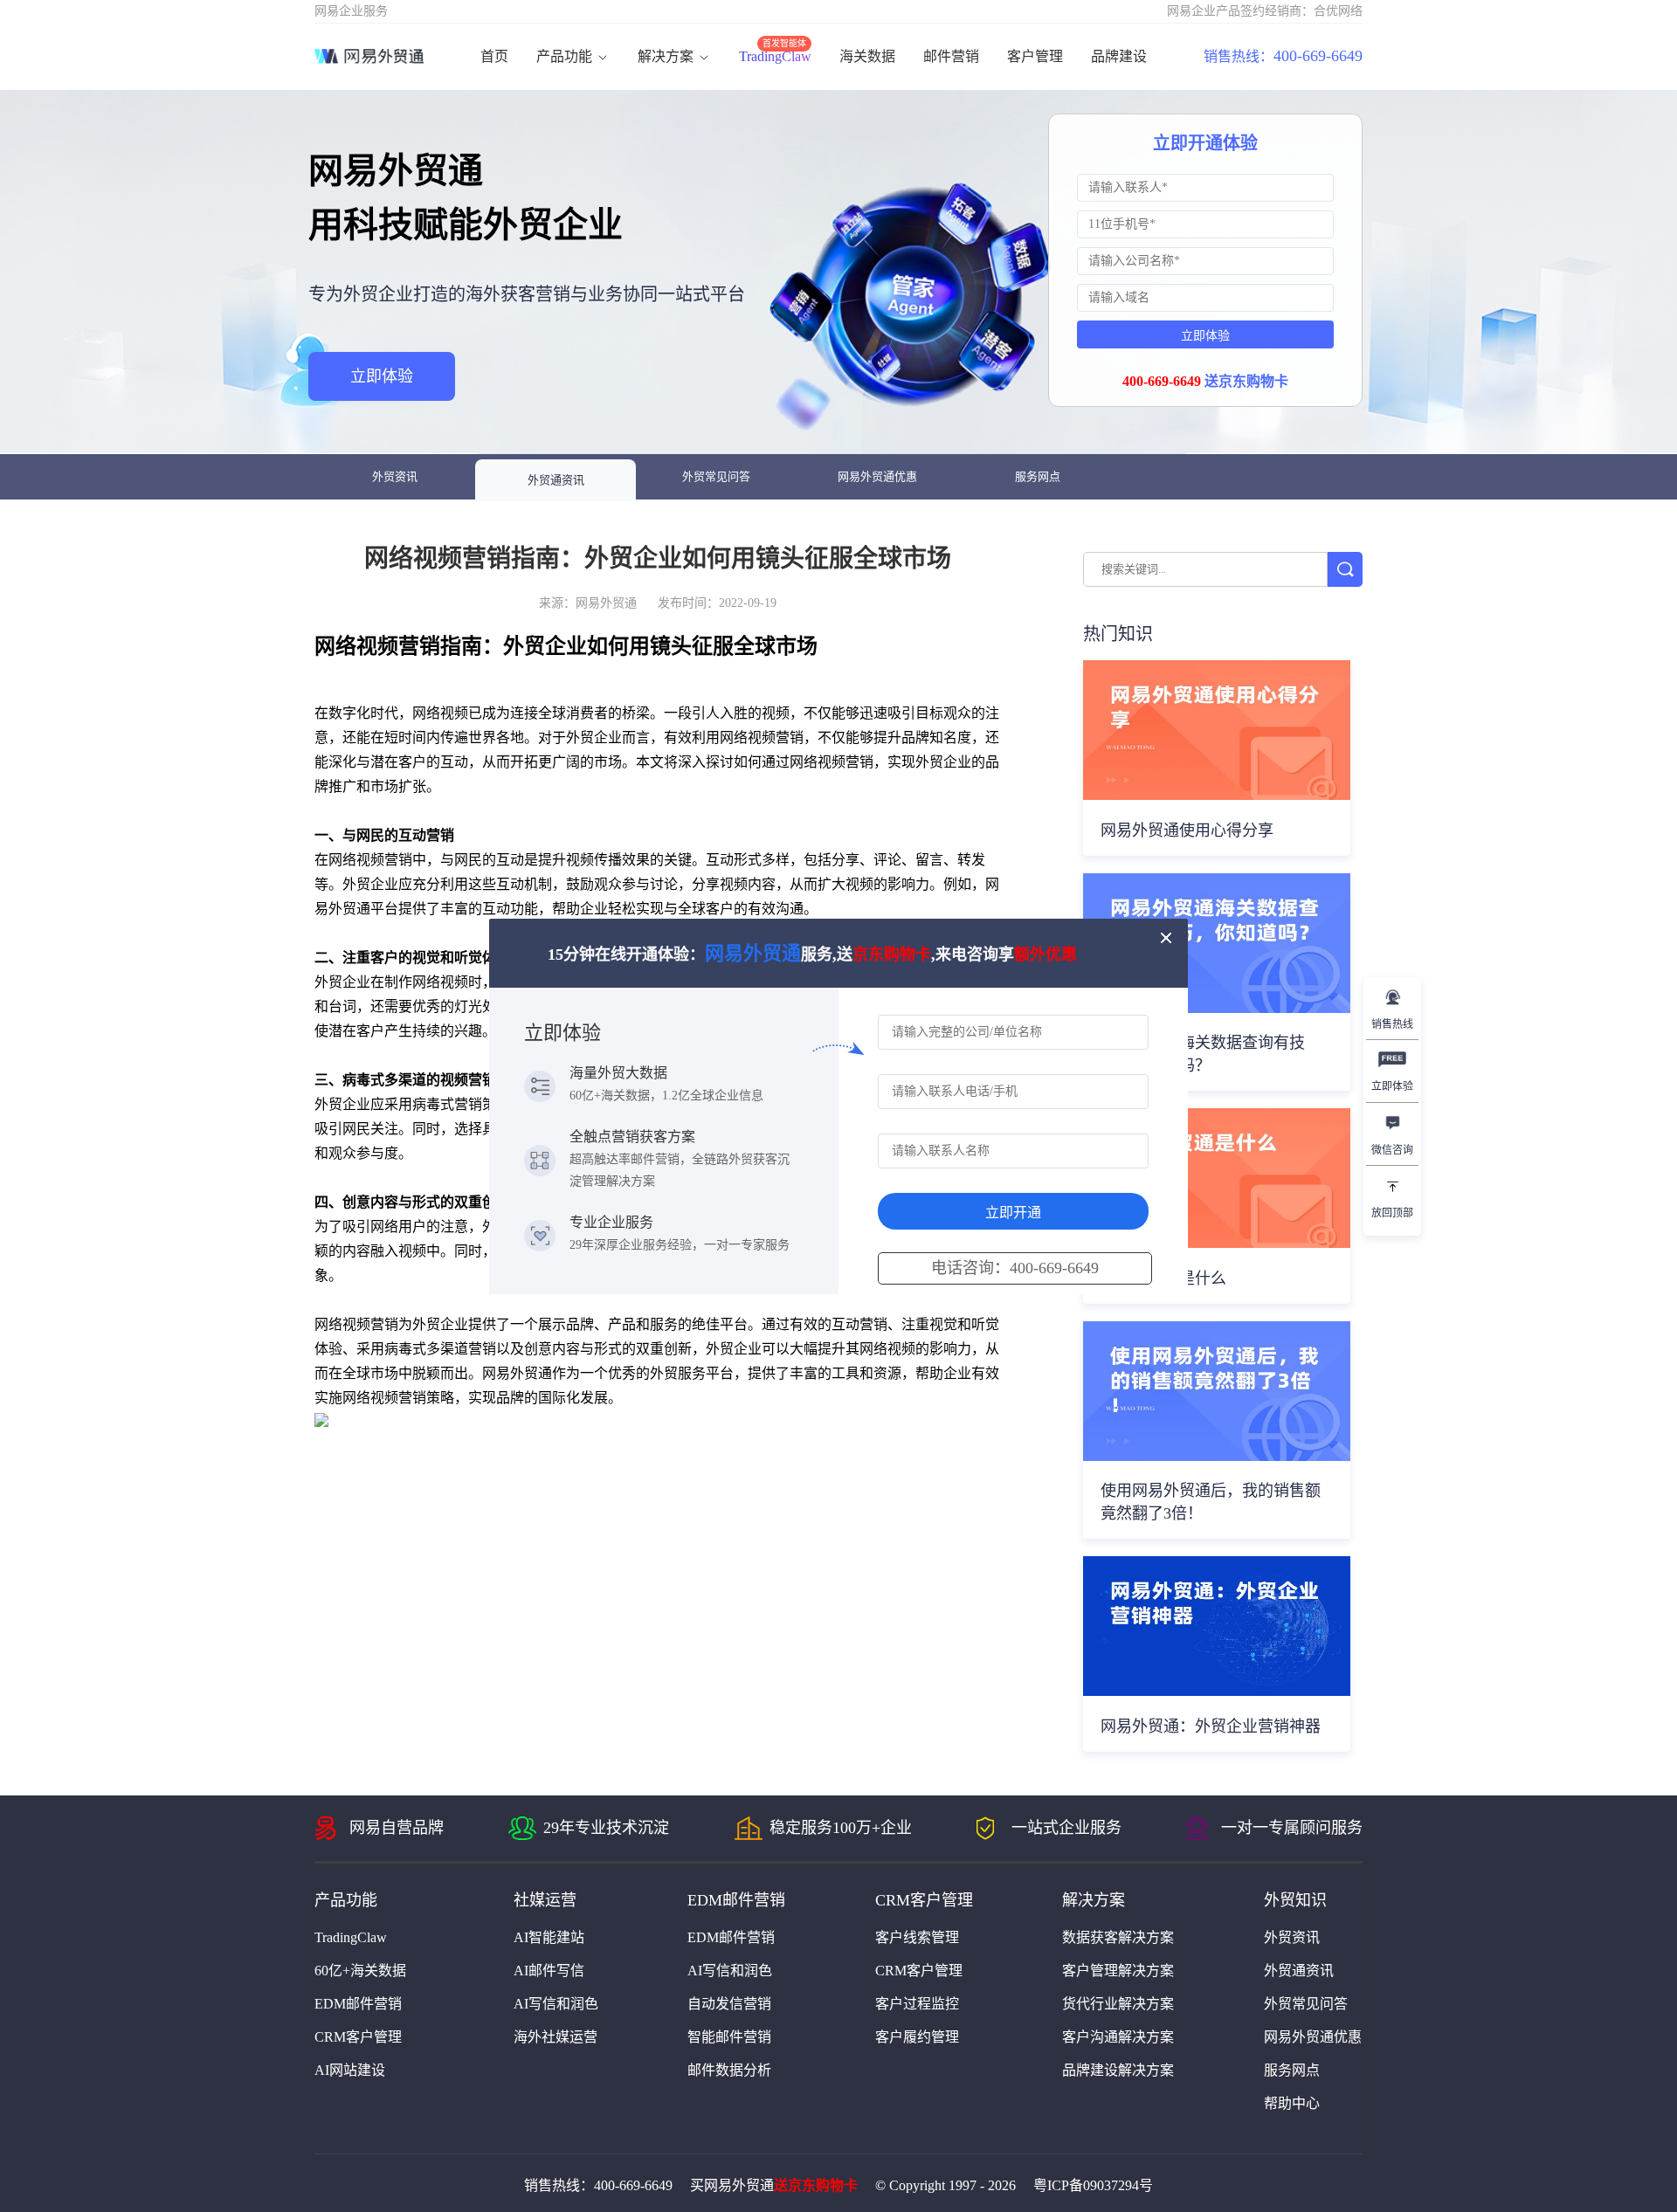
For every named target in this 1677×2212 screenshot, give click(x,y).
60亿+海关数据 (360, 1971)
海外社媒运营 (556, 2037)
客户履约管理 (917, 2037)
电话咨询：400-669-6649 (1015, 1268)
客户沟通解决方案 (1118, 2037)
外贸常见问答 (716, 476)
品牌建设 (1119, 56)
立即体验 (382, 376)
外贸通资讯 (556, 480)
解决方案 (667, 56)
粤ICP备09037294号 (1093, 2185)
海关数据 (867, 56)
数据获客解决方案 (1118, 1937)
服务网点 (1038, 476)
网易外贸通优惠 (877, 476)
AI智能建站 (549, 1937)
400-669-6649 (1283, 56)
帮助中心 (1292, 2103)
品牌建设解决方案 (1118, 2070)
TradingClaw (775, 56)
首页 (494, 56)
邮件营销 (951, 56)
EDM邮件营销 (358, 2004)
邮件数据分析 (729, 2070)
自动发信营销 (729, 2004)
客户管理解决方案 (1118, 1971)
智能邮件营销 (729, 2037)
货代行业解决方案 (1118, 2004)
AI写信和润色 (556, 2004)
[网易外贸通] (369, 57)
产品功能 (566, 56)
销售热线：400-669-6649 (598, 2185)
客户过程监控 (917, 2004)
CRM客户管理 (358, 2037)
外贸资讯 (395, 476)
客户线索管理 (917, 1937)
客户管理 (1035, 56)
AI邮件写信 (549, 1971)
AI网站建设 (350, 2070)
